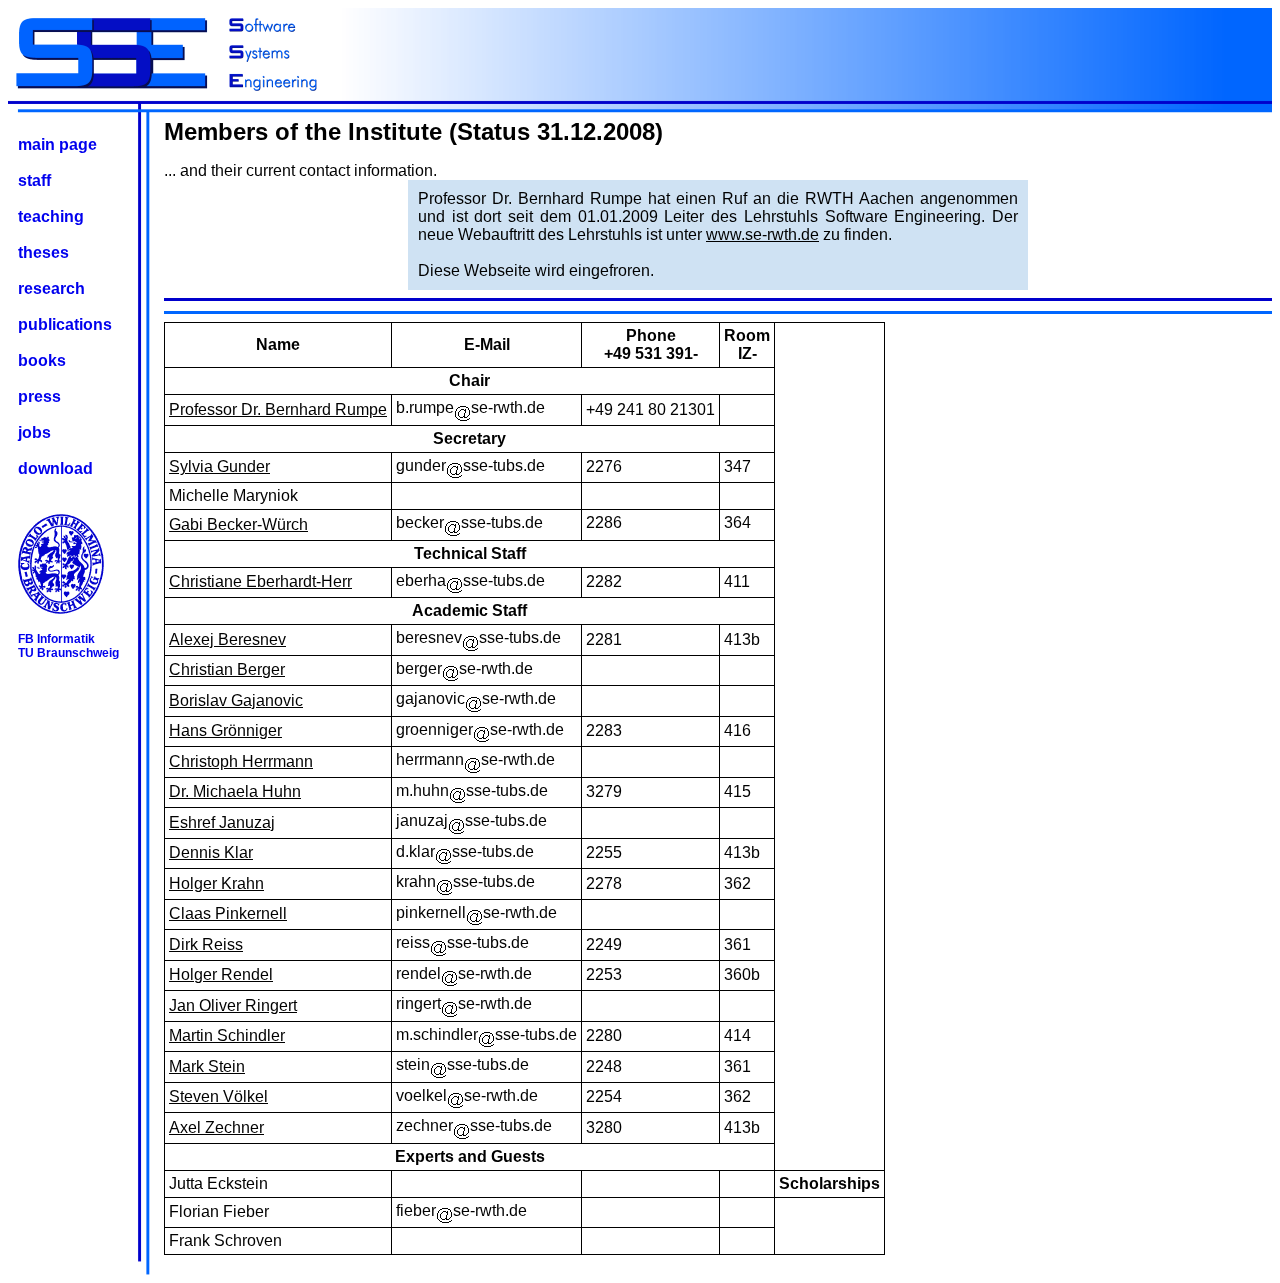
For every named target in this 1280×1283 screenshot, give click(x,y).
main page (57, 144)
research (51, 288)
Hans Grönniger (225, 730)
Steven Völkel (218, 1096)
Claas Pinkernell (228, 913)
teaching (51, 216)
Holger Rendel (221, 974)
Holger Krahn (216, 883)
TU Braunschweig (68, 653)
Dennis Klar (211, 852)
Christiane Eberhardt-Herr (260, 581)
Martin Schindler (227, 1035)
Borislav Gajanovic (236, 700)
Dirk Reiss (206, 944)
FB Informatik (56, 639)
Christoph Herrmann (241, 761)
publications (65, 324)
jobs (34, 432)
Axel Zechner (216, 1127)
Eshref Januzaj (222, 822)
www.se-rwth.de (762, 234)
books (42, 360)
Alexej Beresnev (227, 639)
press (39, 396)
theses (43, 252)
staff (34, 180)
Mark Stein (207, 1066)
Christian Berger (227, 669)
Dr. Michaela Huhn (235, 791)
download (55, 468)
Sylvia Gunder (219, 466)
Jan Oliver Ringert (233, 1005)
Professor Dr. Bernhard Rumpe (278, 409)
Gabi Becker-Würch (238, 524)
